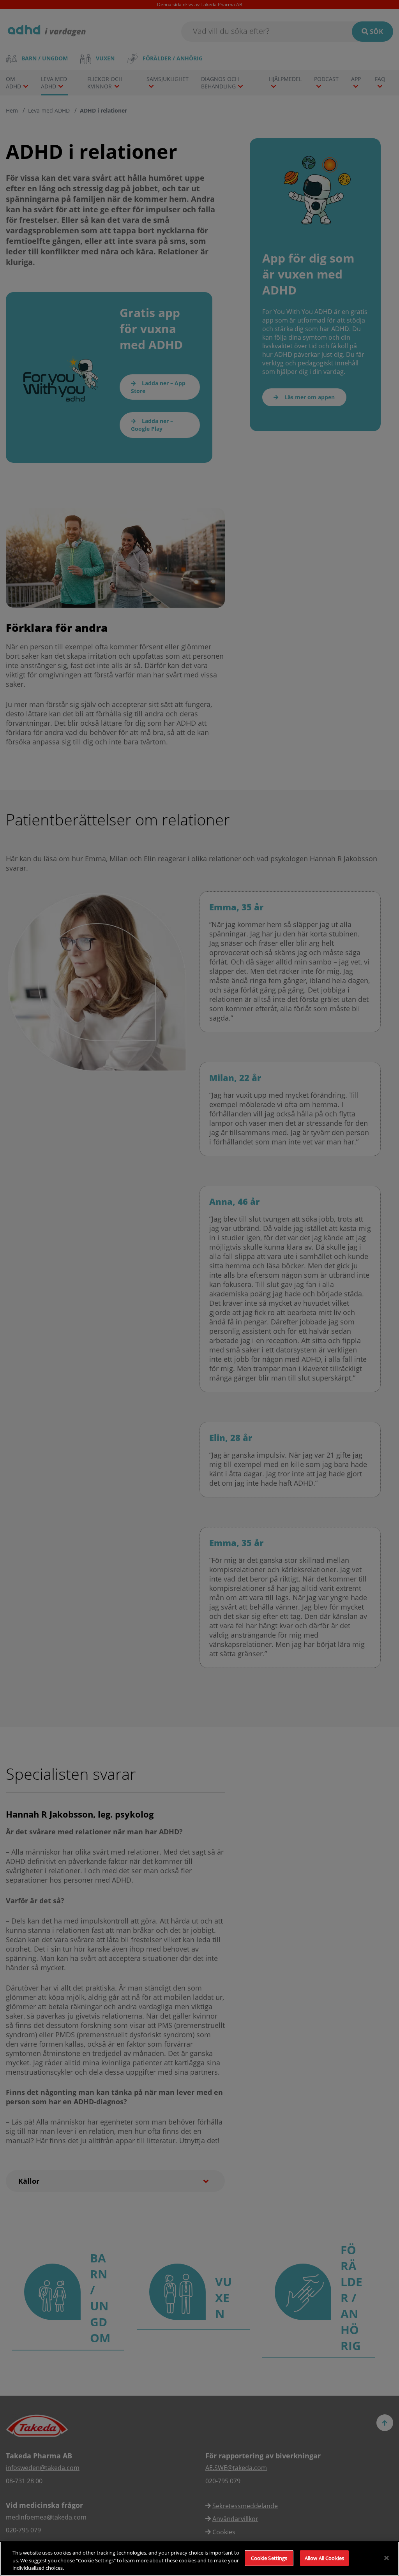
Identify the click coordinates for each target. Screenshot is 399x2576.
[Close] (387, 2558)
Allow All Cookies (324, 2558)
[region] (199, 2559)
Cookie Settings (269, 2558)
